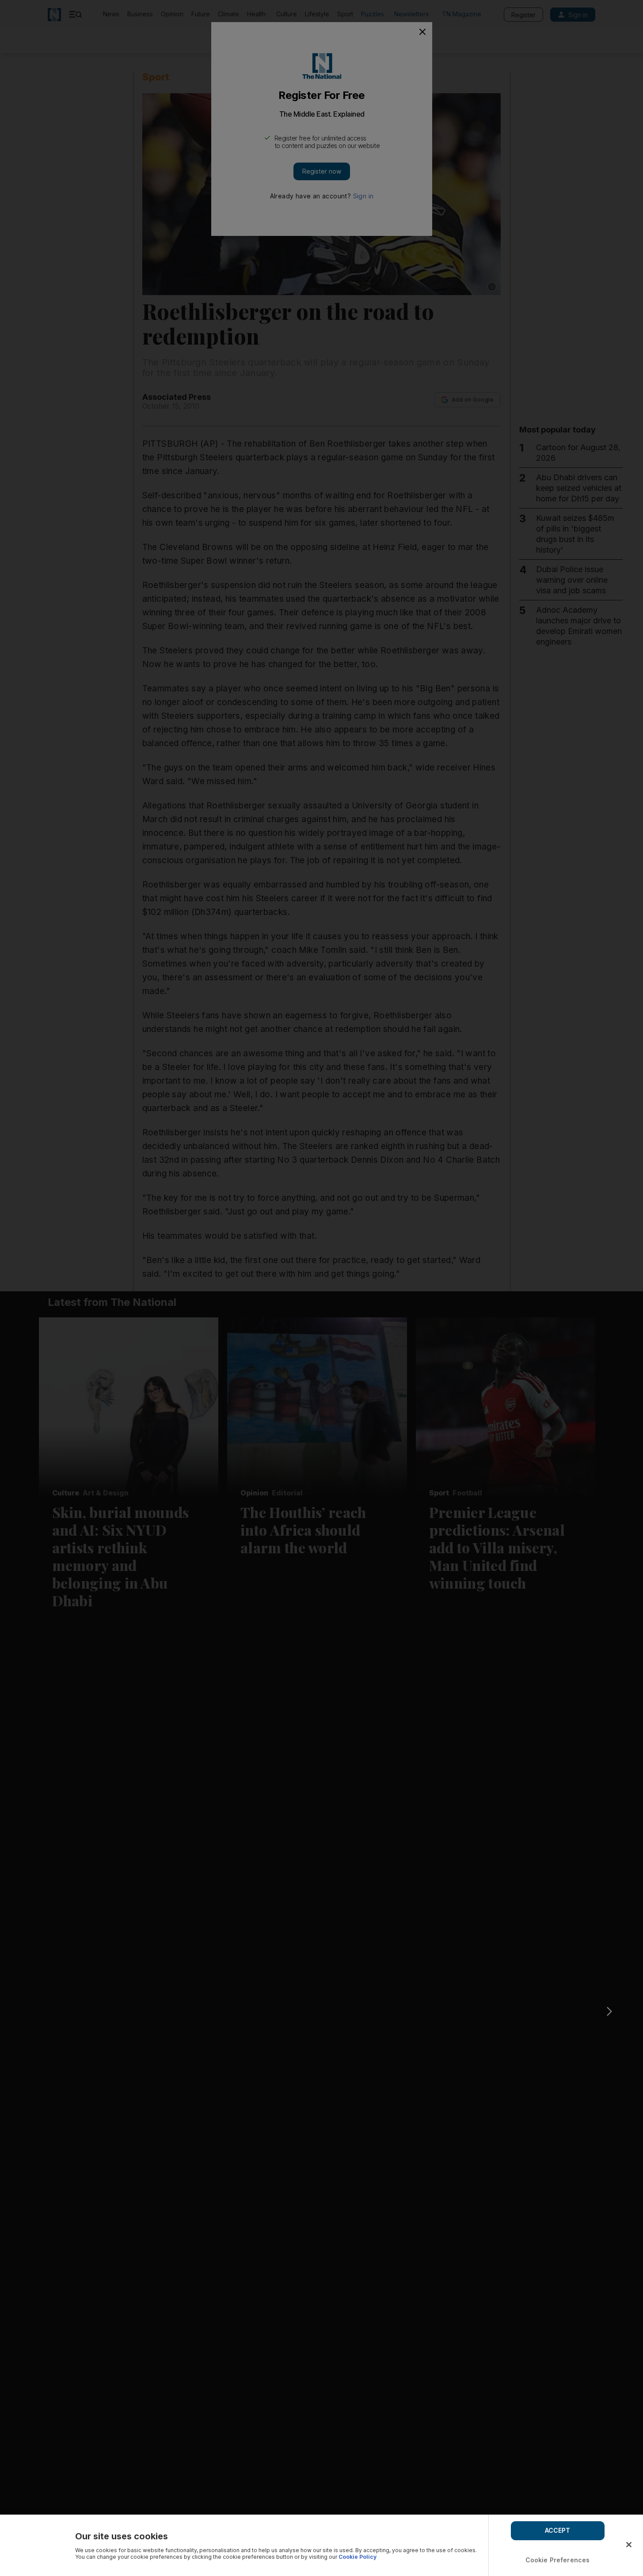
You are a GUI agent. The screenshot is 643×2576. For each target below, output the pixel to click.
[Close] (629, 2545)
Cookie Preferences (558, 2560)
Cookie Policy (358, 2557)
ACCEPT (558, 2530)
